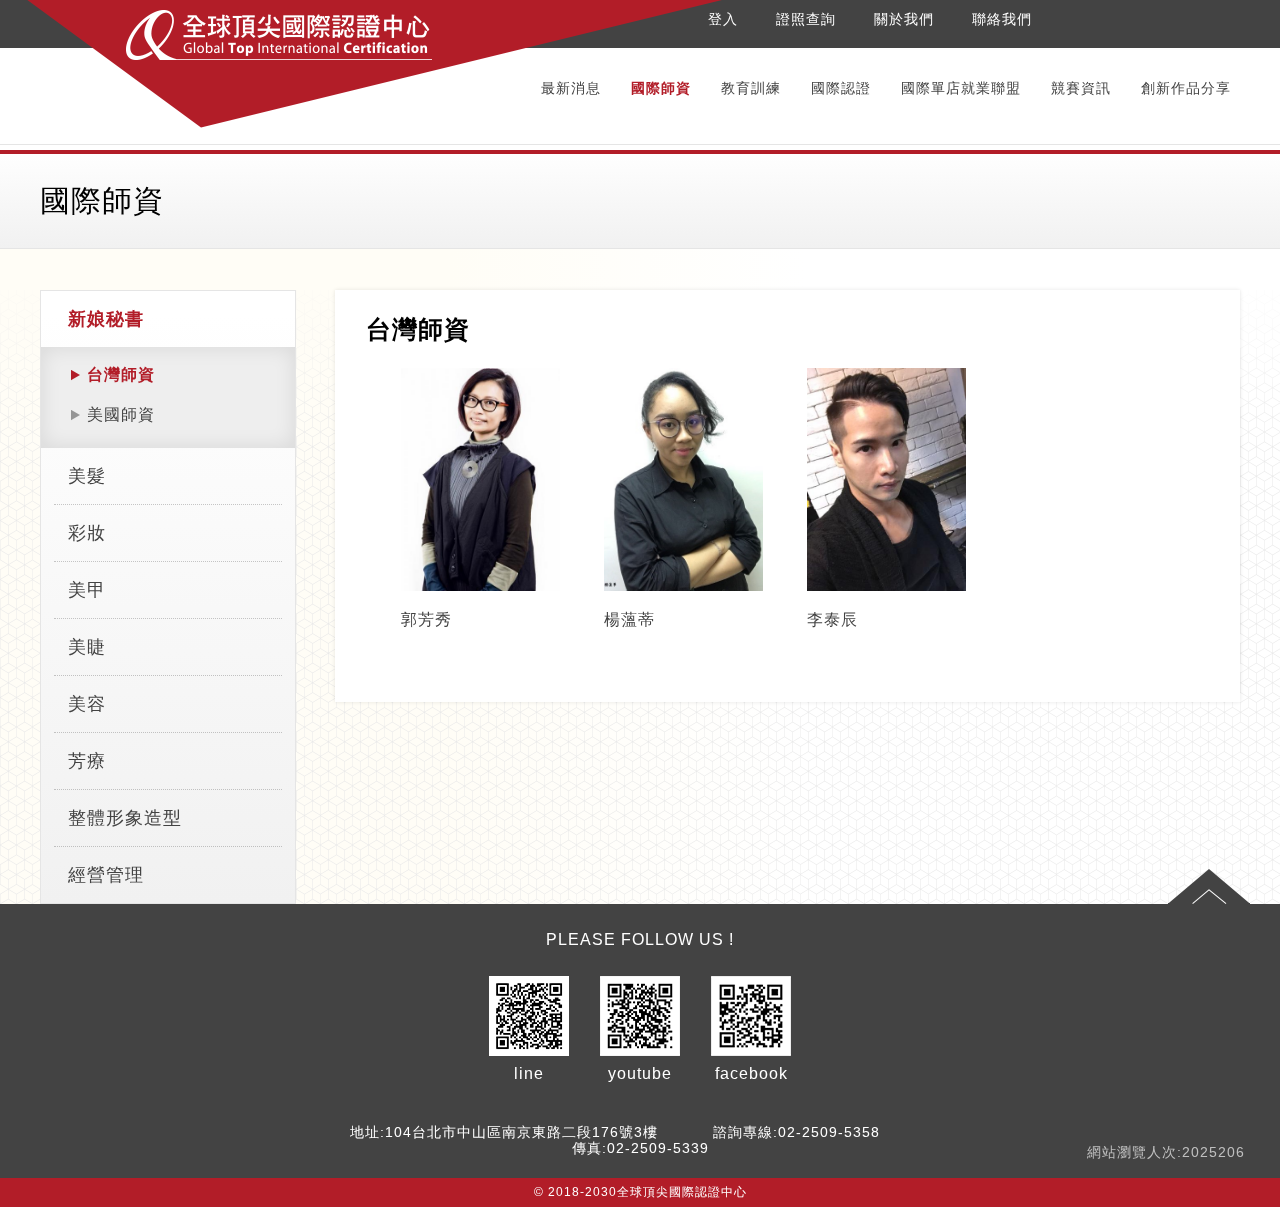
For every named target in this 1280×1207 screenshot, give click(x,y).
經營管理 (106, 875)
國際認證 (841, 88)
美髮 (87, 476)
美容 (87, 704)
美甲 (87, 590)
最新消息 (571, 88)
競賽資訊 (1081, 88)
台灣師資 (121, 374)
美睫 (87, 647)
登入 (723, 19)
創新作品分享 (1186, 88)
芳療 (87, 761)
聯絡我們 (1002, 19)
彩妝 (87, 533)
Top (1209, 887)
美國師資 (121, 414)
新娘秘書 (106, 319)
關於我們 (904, 19)
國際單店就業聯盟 (961, 88)
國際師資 (661, 88)
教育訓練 (751, 88)
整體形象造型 (125, 818)
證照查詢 (806, 19)
